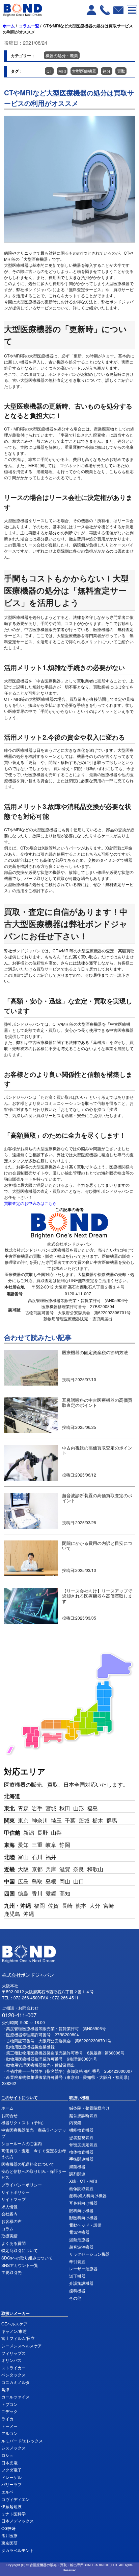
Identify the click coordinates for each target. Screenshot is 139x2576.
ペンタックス (13, 2375)
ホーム (9, 26)
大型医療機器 (84, 71)
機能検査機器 (81, 2130)
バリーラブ (11, 2484)
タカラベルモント (18, 2550)
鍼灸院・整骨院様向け (89, 2108)
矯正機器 (77, 2276)
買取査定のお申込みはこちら (30, 1203)
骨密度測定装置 (83, 2144)
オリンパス (11, 2360)
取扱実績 (9, 2236)
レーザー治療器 (83, 2268)
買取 (121, 71)
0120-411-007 (19, 2015)
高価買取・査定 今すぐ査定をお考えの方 (34, 2153)
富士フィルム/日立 (18, 2338)
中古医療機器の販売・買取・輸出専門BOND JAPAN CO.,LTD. (72, 2565)
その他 (75, 2298)
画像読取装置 (81, 2188)
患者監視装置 (81, 2137)
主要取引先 (11, 2272)
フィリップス (13, 2353)
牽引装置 (77, 2261)
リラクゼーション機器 (89, 2254)
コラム (7, 2229)
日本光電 (9, 2463)
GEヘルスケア (14, 2324)
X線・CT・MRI (83, 2181)
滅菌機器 (77, 2166)
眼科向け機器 (81, 2210)
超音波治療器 (81, 2247)
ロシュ (7, 2455)
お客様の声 (11, 2221)
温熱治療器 (79, 2239)
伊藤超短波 (11, 2506)
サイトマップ (13, 2199)
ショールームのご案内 (22, 2143)
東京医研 (9, 2543)
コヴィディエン (16, 2499)
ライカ (7, 2419)
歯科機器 (77, 2290)
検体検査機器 (81, 2152)
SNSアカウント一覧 (20, 2265)
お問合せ (9, 2115)
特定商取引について (20, 2250)
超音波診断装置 (83, 2115)
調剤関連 (77, 2174)
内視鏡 (75, 2122)
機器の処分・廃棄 (62, 55)
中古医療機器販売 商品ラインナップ (34, 2133)
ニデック (9, 2411)
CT (49, 71)
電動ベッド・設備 (85, 2225)
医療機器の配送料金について (28, 2164)
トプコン (9, 2404)
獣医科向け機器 (83, 2217)
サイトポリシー (16, 2192)
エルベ (7, 2492)
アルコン (9, 2433)
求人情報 (9, 2207)
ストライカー (13, 2368)
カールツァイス (16, 2397)
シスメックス (13, 2448)
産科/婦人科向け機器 (88, 2195)
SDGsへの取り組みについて (27, 2258)
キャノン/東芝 (14, 2331)
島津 (5, 2389)
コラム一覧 (29, 26)
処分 (107, 71)
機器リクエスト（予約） (24, 2122)
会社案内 (9, 2214)
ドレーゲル (11, 2477)
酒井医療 (9, 2535)
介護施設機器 (81, 2283)
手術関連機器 (81, 2159)
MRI (62, 71)
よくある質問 (13, 2243)
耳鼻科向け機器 (83, 2203)
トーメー (9, 2426)
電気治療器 (79, 2232)
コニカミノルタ (16, 2382)
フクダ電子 (11, 2470)
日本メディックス (18, 2521)
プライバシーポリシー (22, 2185)
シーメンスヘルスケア (22, 2346)
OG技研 (8, 2528)
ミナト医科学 (13, 2514)
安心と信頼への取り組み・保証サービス (34, 2174)
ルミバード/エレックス (22, 2441)
